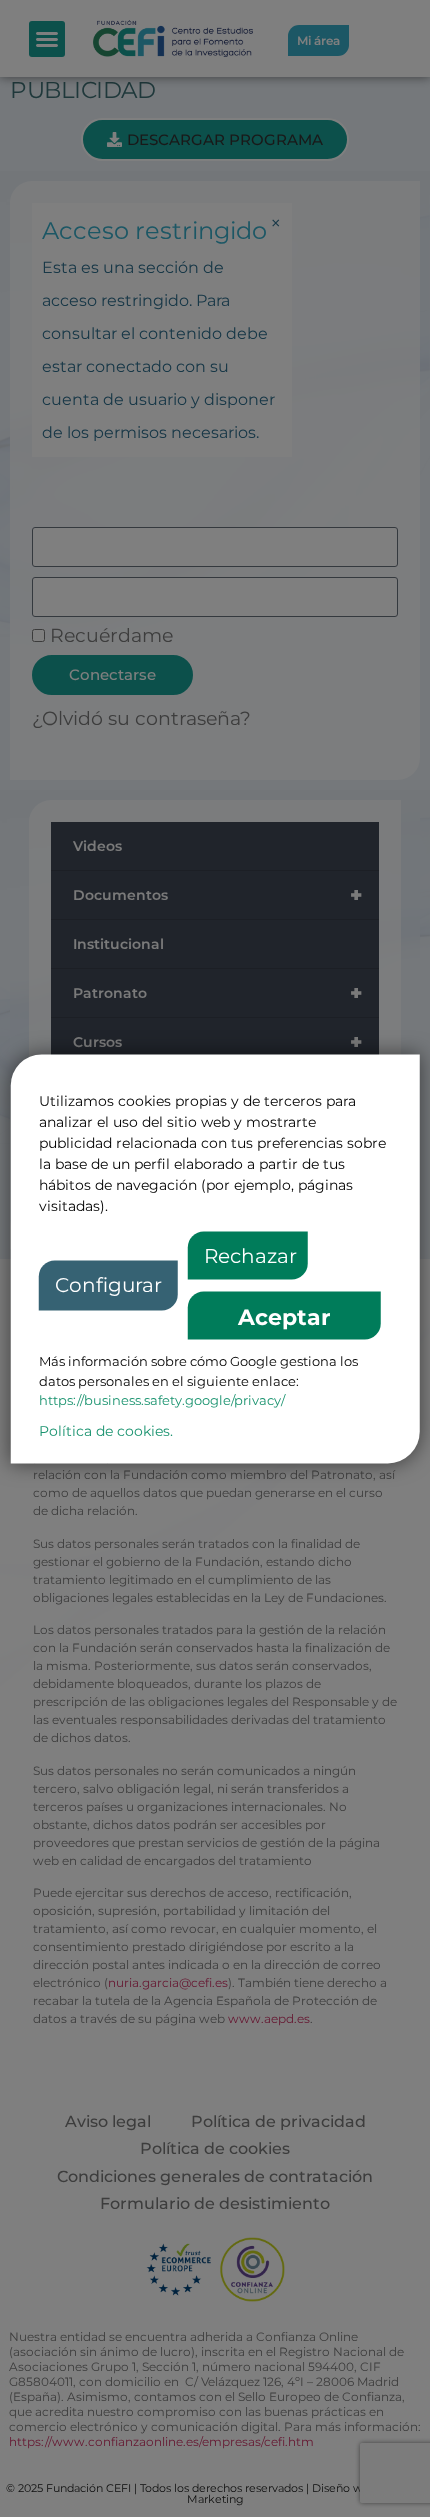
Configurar (108, 1286)
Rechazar (250, 1257)
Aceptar (284, 1318)
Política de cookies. (106, 1431)
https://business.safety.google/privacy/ (162, 1401)
